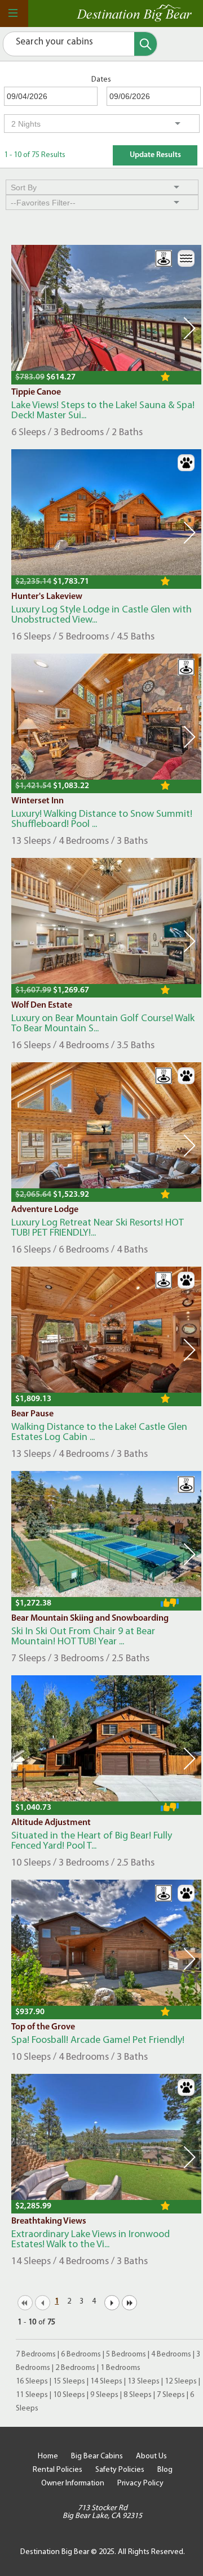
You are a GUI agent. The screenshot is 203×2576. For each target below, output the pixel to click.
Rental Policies (58, 2470)
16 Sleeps (32, 2382)
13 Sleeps (144, 2382)
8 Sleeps (138, 2395)
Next (189, 328)
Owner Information (73, 2483)
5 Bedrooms (126, 2354)
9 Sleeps (104, 2395)
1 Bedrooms (120, 2368)
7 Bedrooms (36, 2354)
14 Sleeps (106, 2382)
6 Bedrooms (81, 2354)
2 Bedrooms (75, 2368)
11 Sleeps (32, 2395)
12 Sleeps (181, 2382)
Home (48, 2456)
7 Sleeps (171, 2395)
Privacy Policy (140, 2483)
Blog (165, 2470)
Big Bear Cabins (97, 2456)
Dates (101, 80)
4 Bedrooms (171, 2354)
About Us (151, 2456)
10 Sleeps (69, 2395)
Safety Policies (120, 2470)
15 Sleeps (69, 2382)
